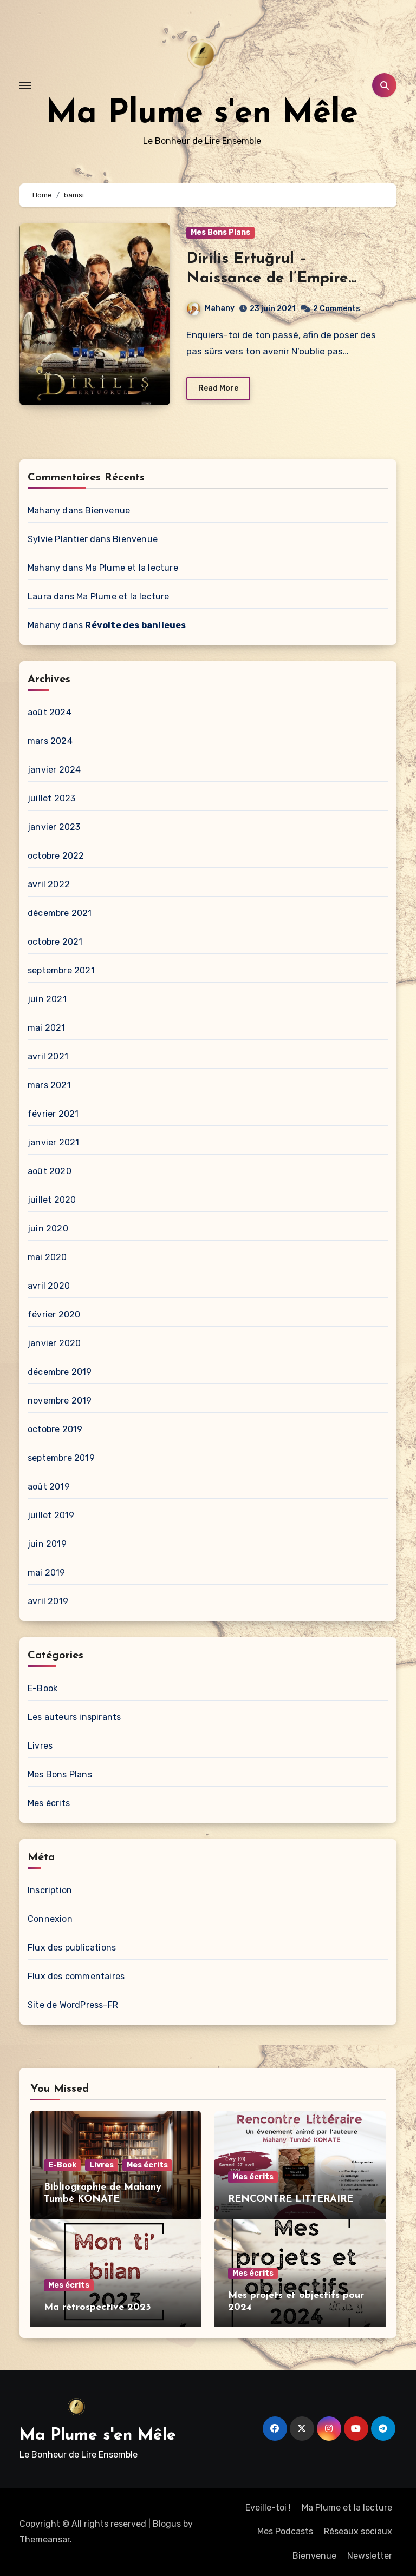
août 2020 (50, 1171)
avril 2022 (49, 884)
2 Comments (337, 309)
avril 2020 (49, 1286)
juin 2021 (47, 999)
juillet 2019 (51, 1515)
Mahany (220, 308)
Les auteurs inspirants (74, 1717)
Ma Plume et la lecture (131, 568)
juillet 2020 (52, 1200)
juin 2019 (47, 1544)
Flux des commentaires (76, 1976)
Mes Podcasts (285, 2531)
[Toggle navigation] (25, 85)
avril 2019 (48, 1601)
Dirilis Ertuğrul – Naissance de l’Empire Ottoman (267, 279)
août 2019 (49, 1487)
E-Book (43, 1688)
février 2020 (54, 1315)
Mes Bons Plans (220, 232)
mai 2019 (47, 1573)
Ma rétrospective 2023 (97, 2308)
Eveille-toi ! (268, 2508)
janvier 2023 (54, 827)
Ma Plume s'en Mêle (202, 114)
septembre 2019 (61, 1458)
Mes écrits (49, 1803)
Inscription (50, 1890)
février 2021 (53, 1114)
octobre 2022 (56, 856)
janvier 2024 (54, 770)
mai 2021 (47, 1028)
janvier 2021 (53, 1142)
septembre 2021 (61, 970)
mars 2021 (49, 1085)
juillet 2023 (51, 798)
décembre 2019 (60, 1372)
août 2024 (50, 712)
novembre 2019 (60, 1401)
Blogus (167, 2524)
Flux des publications (72, 1948)
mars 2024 (50, 741)
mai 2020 (47, 1257)
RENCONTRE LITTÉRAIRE (291, 2199)
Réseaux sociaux (358, 2531)
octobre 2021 (55, 942)
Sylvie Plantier (58, 539)
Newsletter (370, 2556)
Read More (218, 388)
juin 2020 (48, 1228)
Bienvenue (108, 510)
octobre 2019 (55, 1429)
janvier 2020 (54, 1343)
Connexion (50, 1919)
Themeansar (45, 2539)
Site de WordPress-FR (73, 2005)
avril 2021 (48, 1056)
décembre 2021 (60, 913)
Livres (40, 1746)
